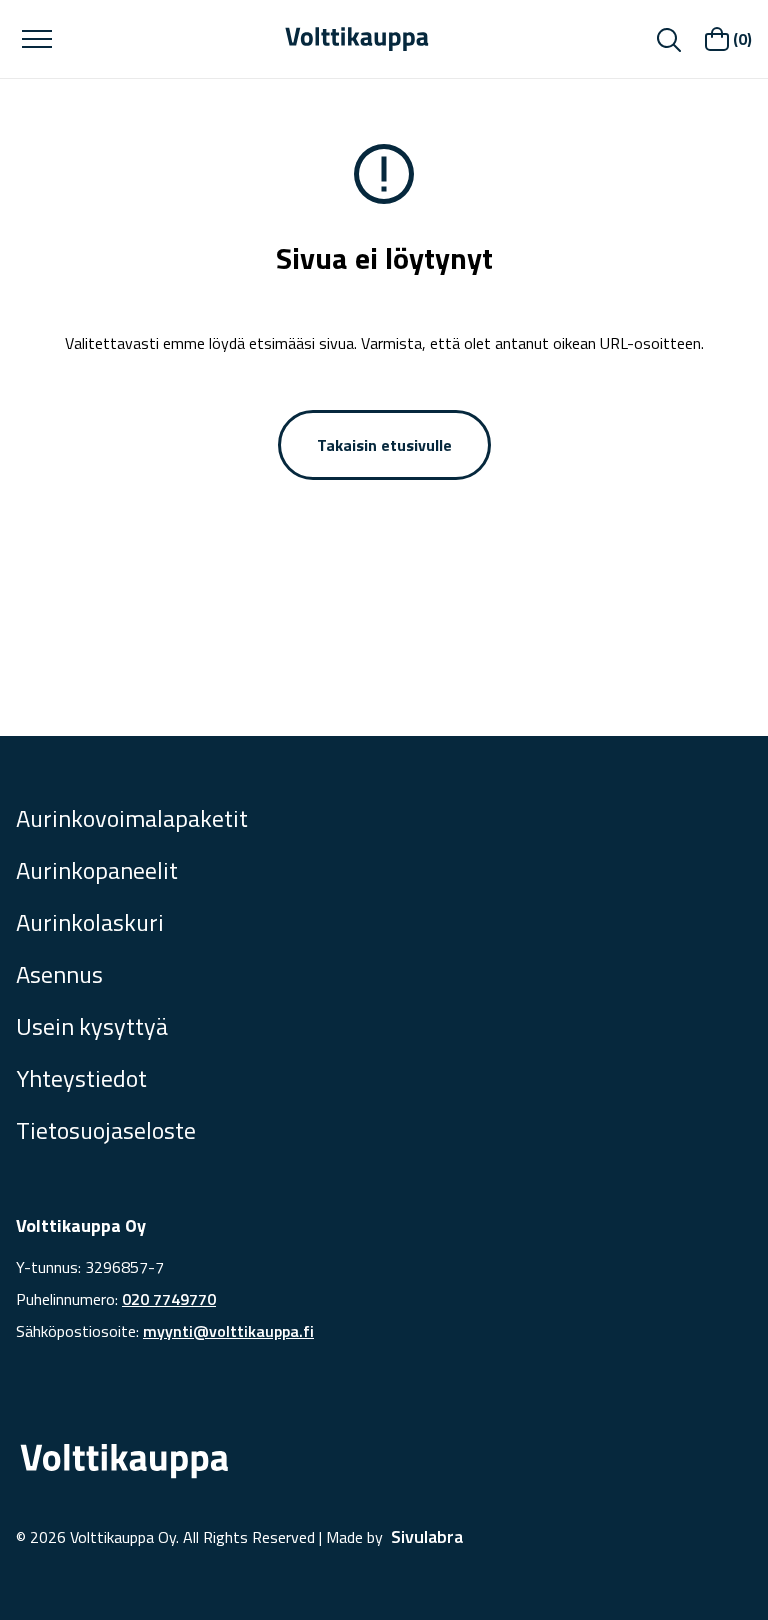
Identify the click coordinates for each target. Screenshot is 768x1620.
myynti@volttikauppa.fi (228, 1331)
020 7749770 (169, 1299)
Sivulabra (427, 1536)
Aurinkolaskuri (90, 922)
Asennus (59, 974)
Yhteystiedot (81, 1078)
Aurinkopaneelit (97, 870)
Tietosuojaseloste (106, 1130)
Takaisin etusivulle (384, 445)
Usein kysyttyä (92, 1026)
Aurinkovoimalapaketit (132, 818)
